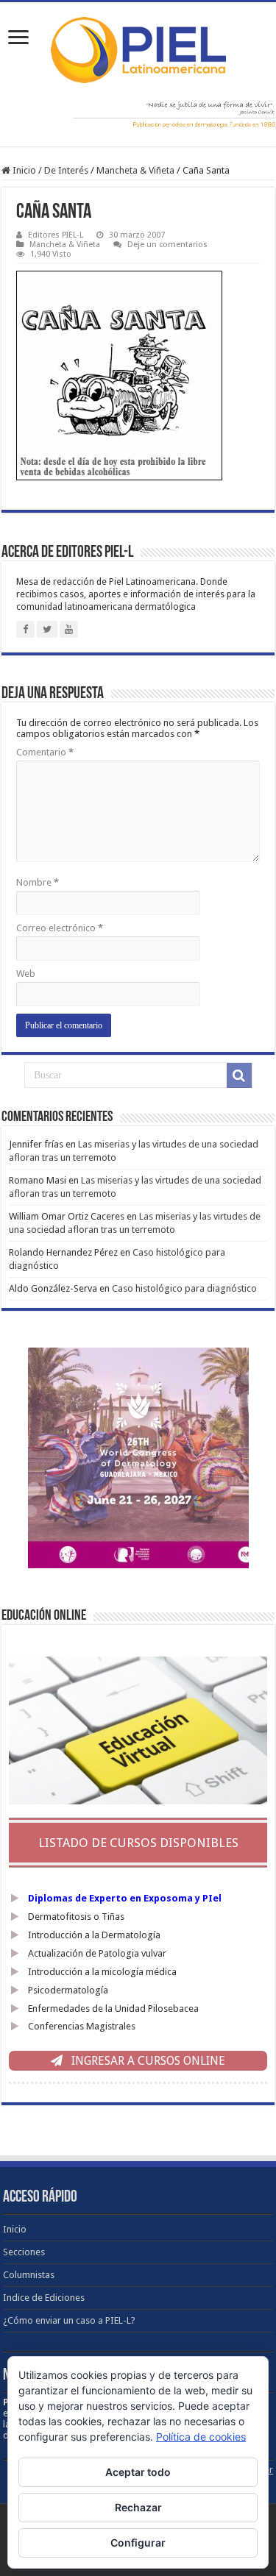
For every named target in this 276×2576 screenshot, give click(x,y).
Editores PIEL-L (56, 235)
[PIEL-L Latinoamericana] (138, 47)
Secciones (24, 2252)
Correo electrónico (60, 928)
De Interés (66, 170)
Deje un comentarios (167, 245)
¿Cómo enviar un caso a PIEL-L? (69, 2320)
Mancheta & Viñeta (135, 170)
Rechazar (138, 2507)
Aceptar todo (138, 2472)
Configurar (138, 2543)
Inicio (23, 170)
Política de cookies (201, 2437)
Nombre (38, 882)
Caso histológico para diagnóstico (184, 1288)
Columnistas (29, 2275)
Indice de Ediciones (44, 2298)
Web (26, 974)
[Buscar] (239, 1075)
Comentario (45, 752)
